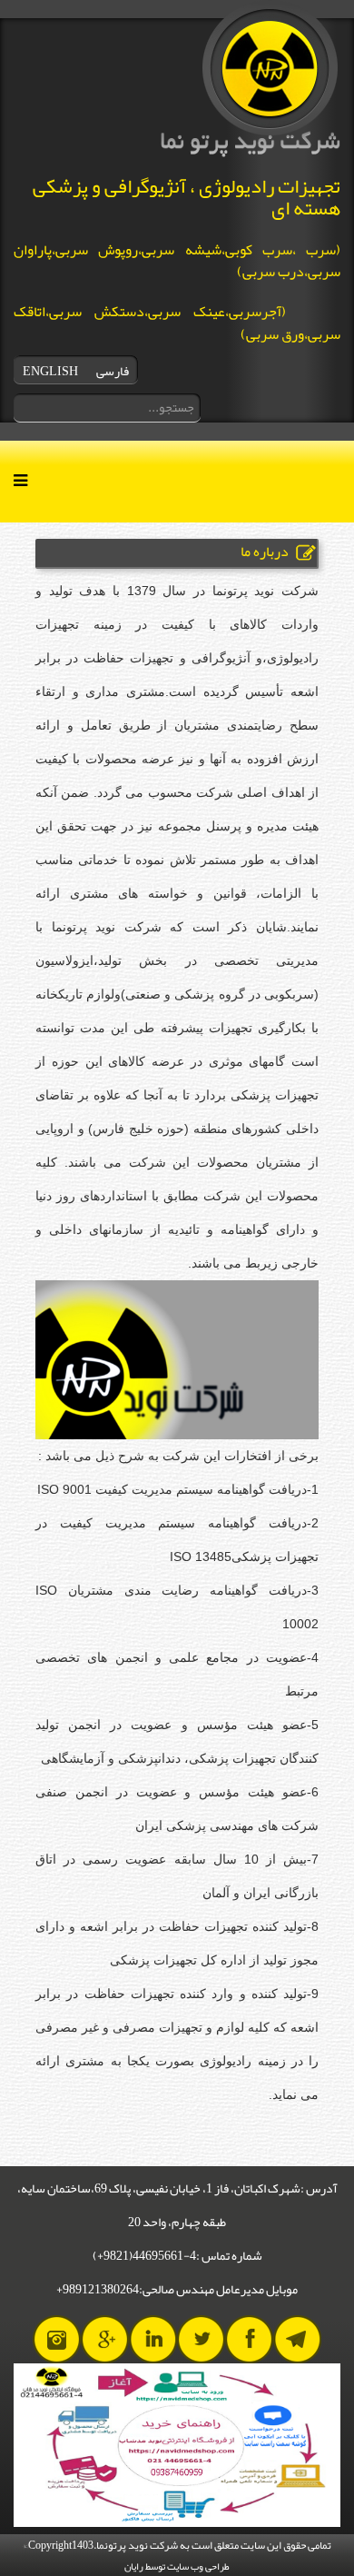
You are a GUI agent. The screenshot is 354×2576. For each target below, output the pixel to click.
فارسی (113, 371)
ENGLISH (50, 371)
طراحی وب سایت (198, 2566)
